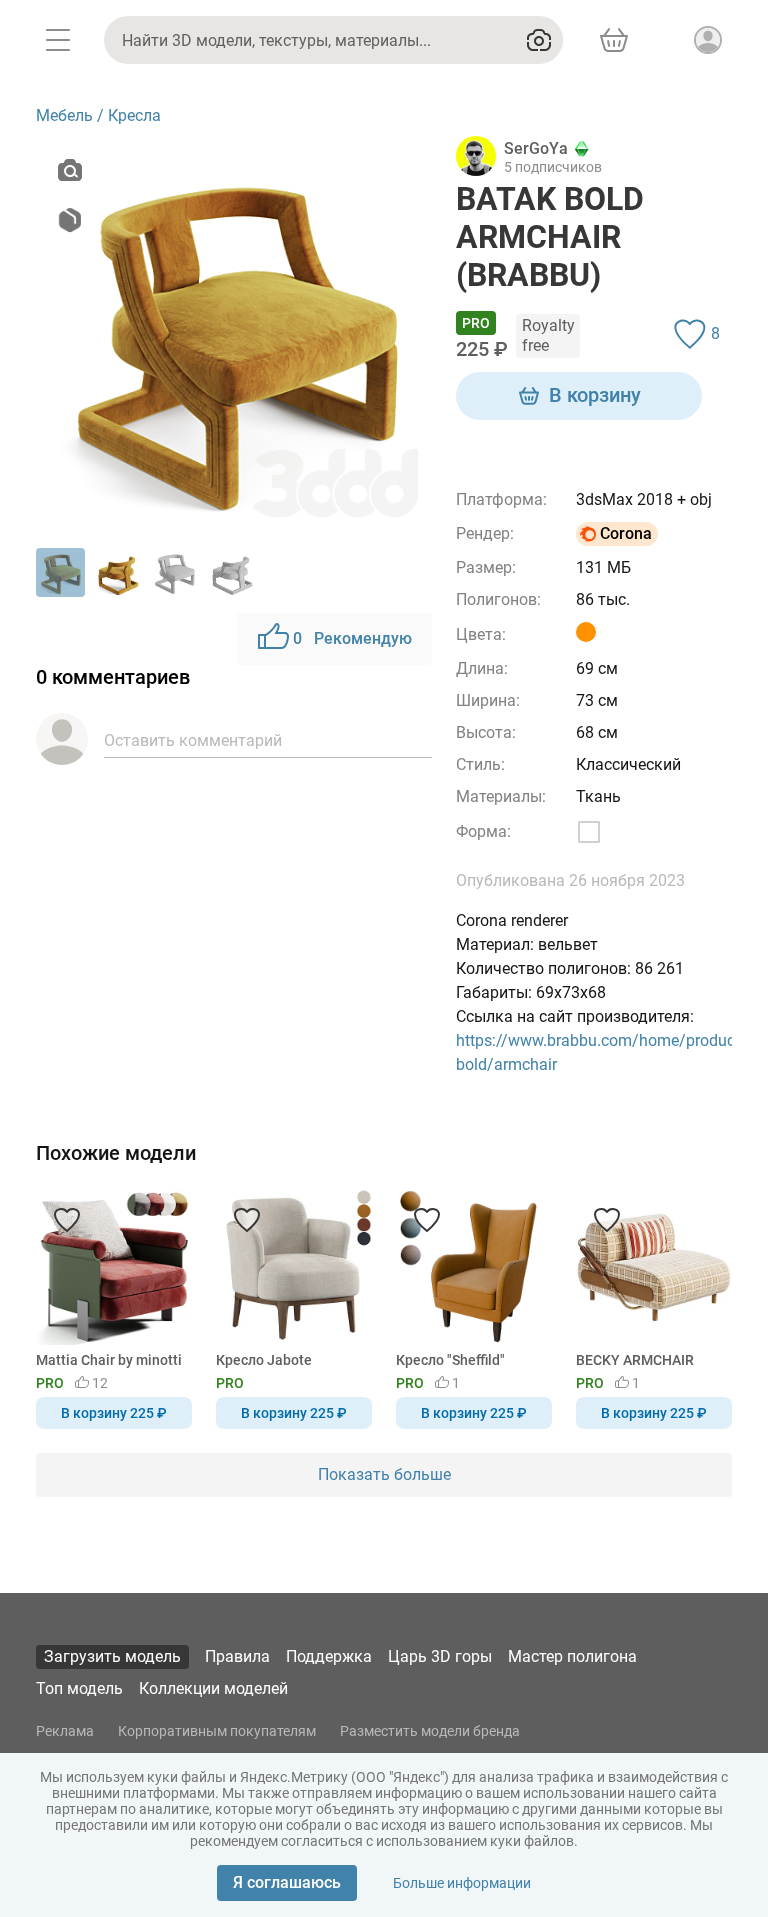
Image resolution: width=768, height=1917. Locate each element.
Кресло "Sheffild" (450, 1360)
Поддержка (329, 1656)
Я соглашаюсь (287, 1882)
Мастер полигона (572, 1656)
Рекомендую (352, 638)
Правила (237, 1656)
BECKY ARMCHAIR (635, 1360)
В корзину (595, 395)
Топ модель (79, 1688)
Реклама (65, 1731)
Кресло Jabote (264, 1360)
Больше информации (462, 1883)
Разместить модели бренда (430, 1731)
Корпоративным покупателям (217, 1731)
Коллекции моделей (213, 1688)
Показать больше (384, 1474)
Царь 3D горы (440, 1656)
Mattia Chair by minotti (109, 1360)
